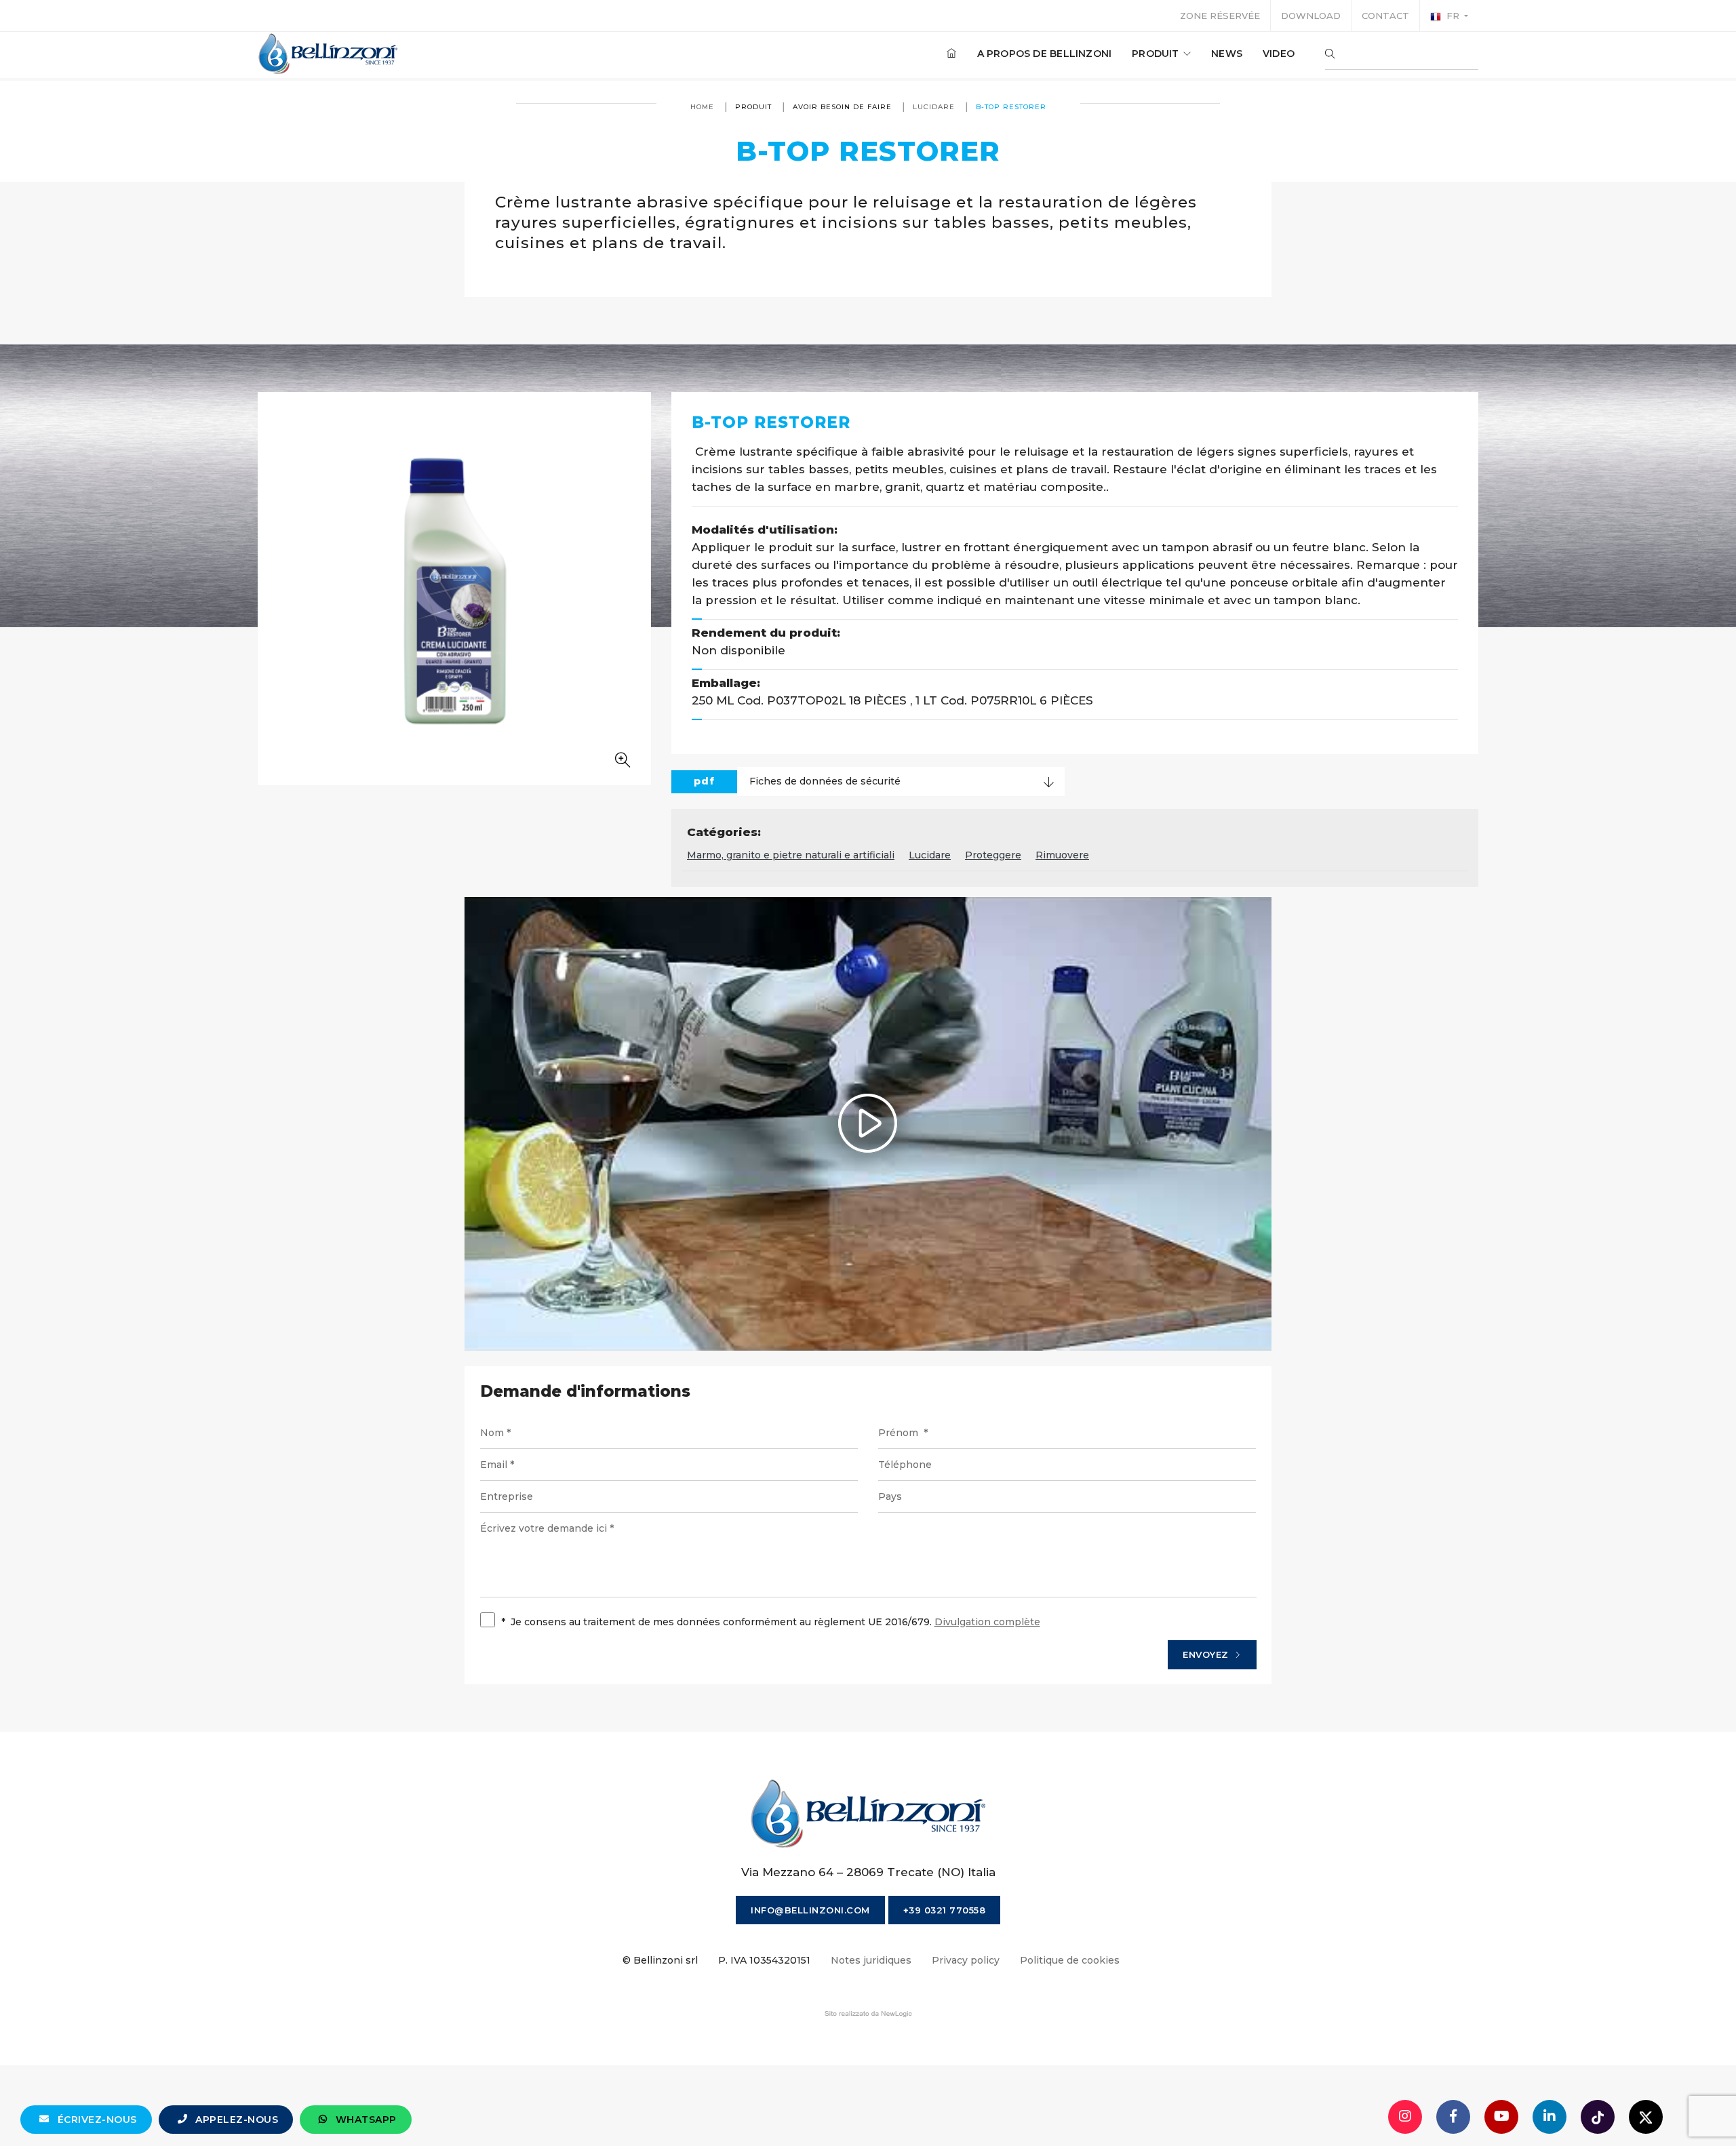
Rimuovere (1062, 855)
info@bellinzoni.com (810, 1910)
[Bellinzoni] (329, 54)
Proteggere (993, 855)
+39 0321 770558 (945, 1910)
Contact (1385, 16)
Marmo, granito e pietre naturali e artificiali (791, 855)
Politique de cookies (1070, 1960)
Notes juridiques (871, 1960)
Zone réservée (1220, 16)
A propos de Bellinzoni (1045, 54)
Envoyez (1207, 1654)
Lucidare (934, 107)
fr (1453, 16)
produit (1157, 54)
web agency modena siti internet (868, 2014)
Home (702, 107)
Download (1311, 16)
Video (1279, 54)
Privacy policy (966, 1960)
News (1227, 54)
